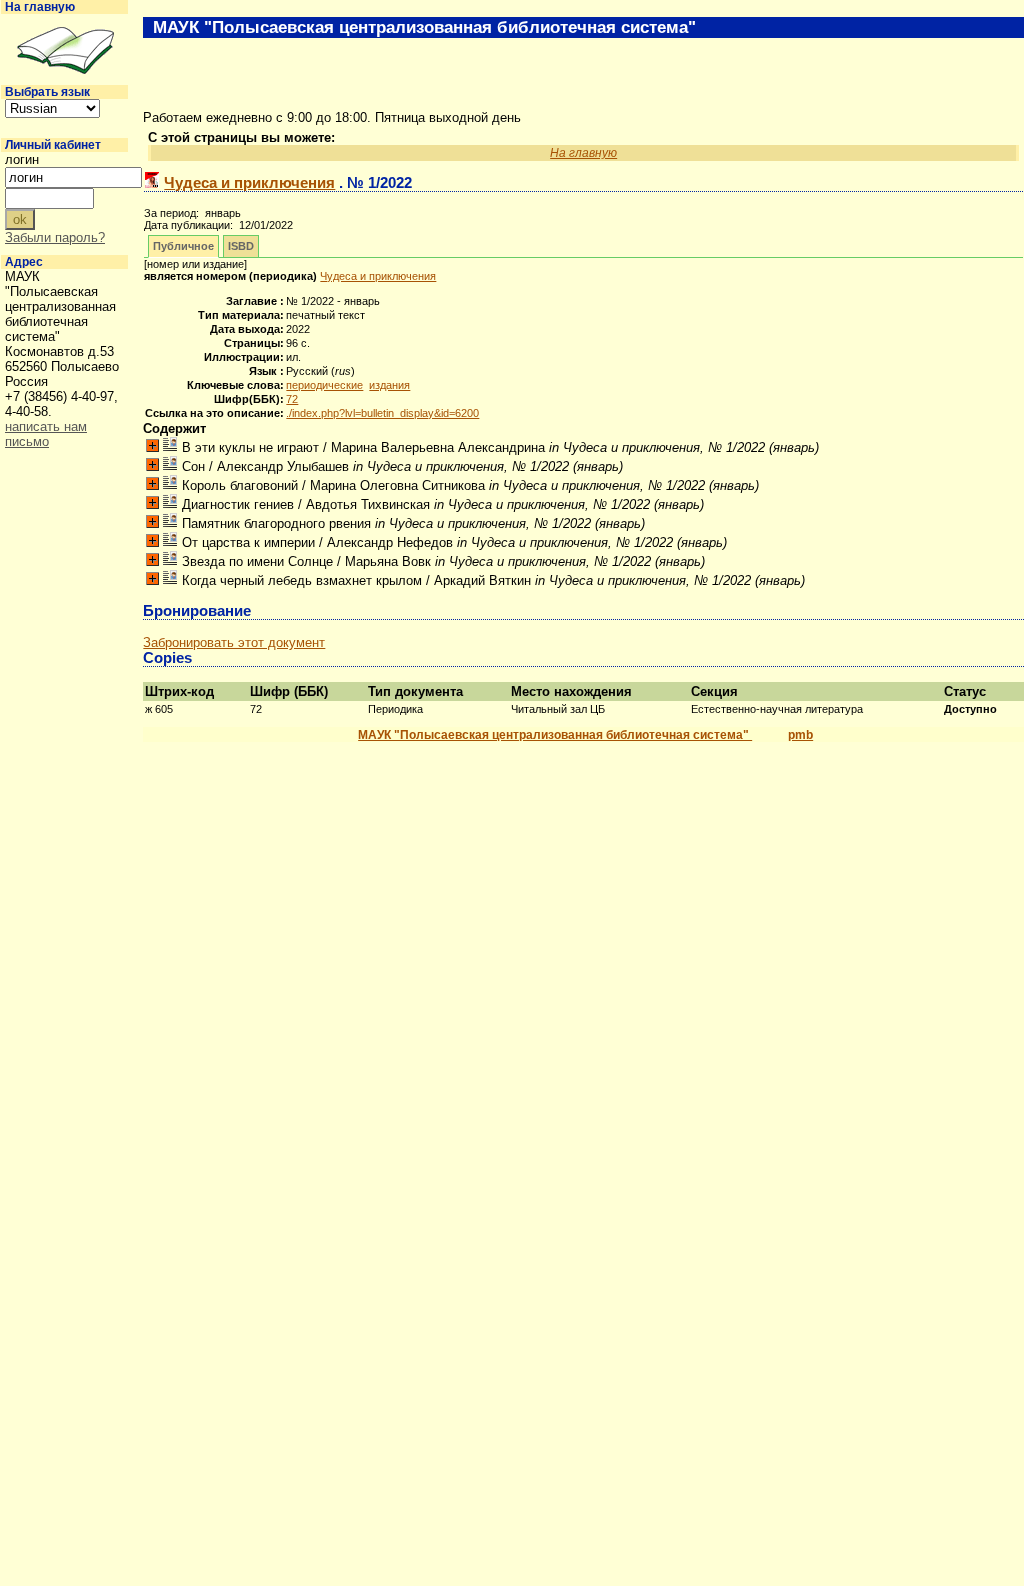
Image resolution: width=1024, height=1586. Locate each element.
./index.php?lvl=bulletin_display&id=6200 (382, 413)
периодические (324, 385)
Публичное (183, 246)
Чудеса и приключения (249, 183)
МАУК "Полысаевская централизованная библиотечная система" (555, 735)
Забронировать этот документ (234, 642)
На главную (40, 7)
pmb (800, 735)
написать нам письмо (46, 434)
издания (389, 385)
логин (22, 159)
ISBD (241, 246)
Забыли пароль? (55, 237)
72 (292, 399)
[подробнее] (152, 445)
